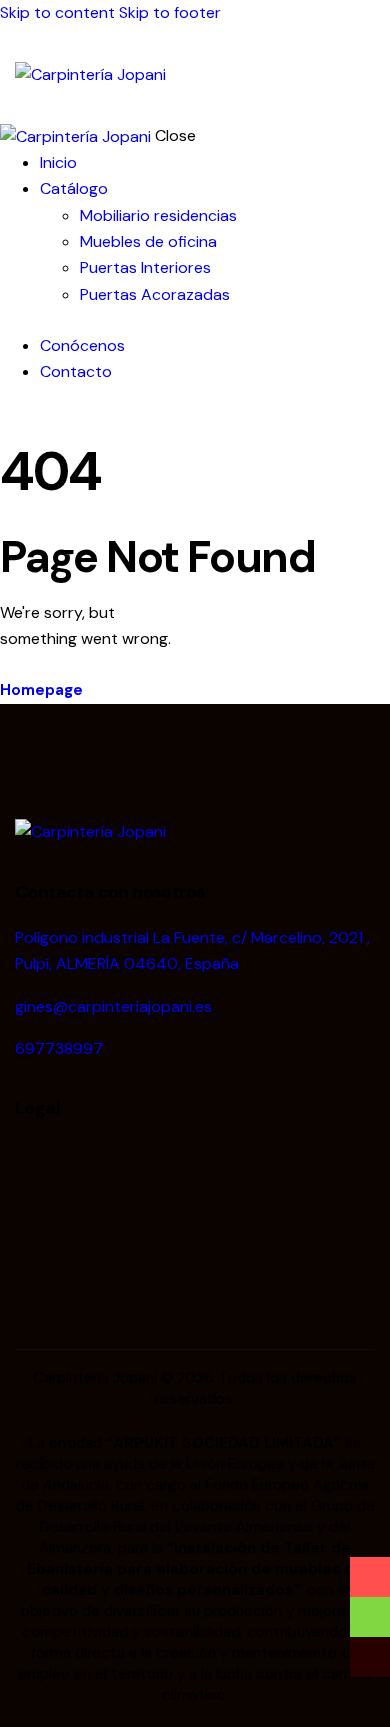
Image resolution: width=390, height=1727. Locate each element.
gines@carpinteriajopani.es (113, 1006)
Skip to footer (170, 12)
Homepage (41, 690)
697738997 (59, 1048)
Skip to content (57, 12)
